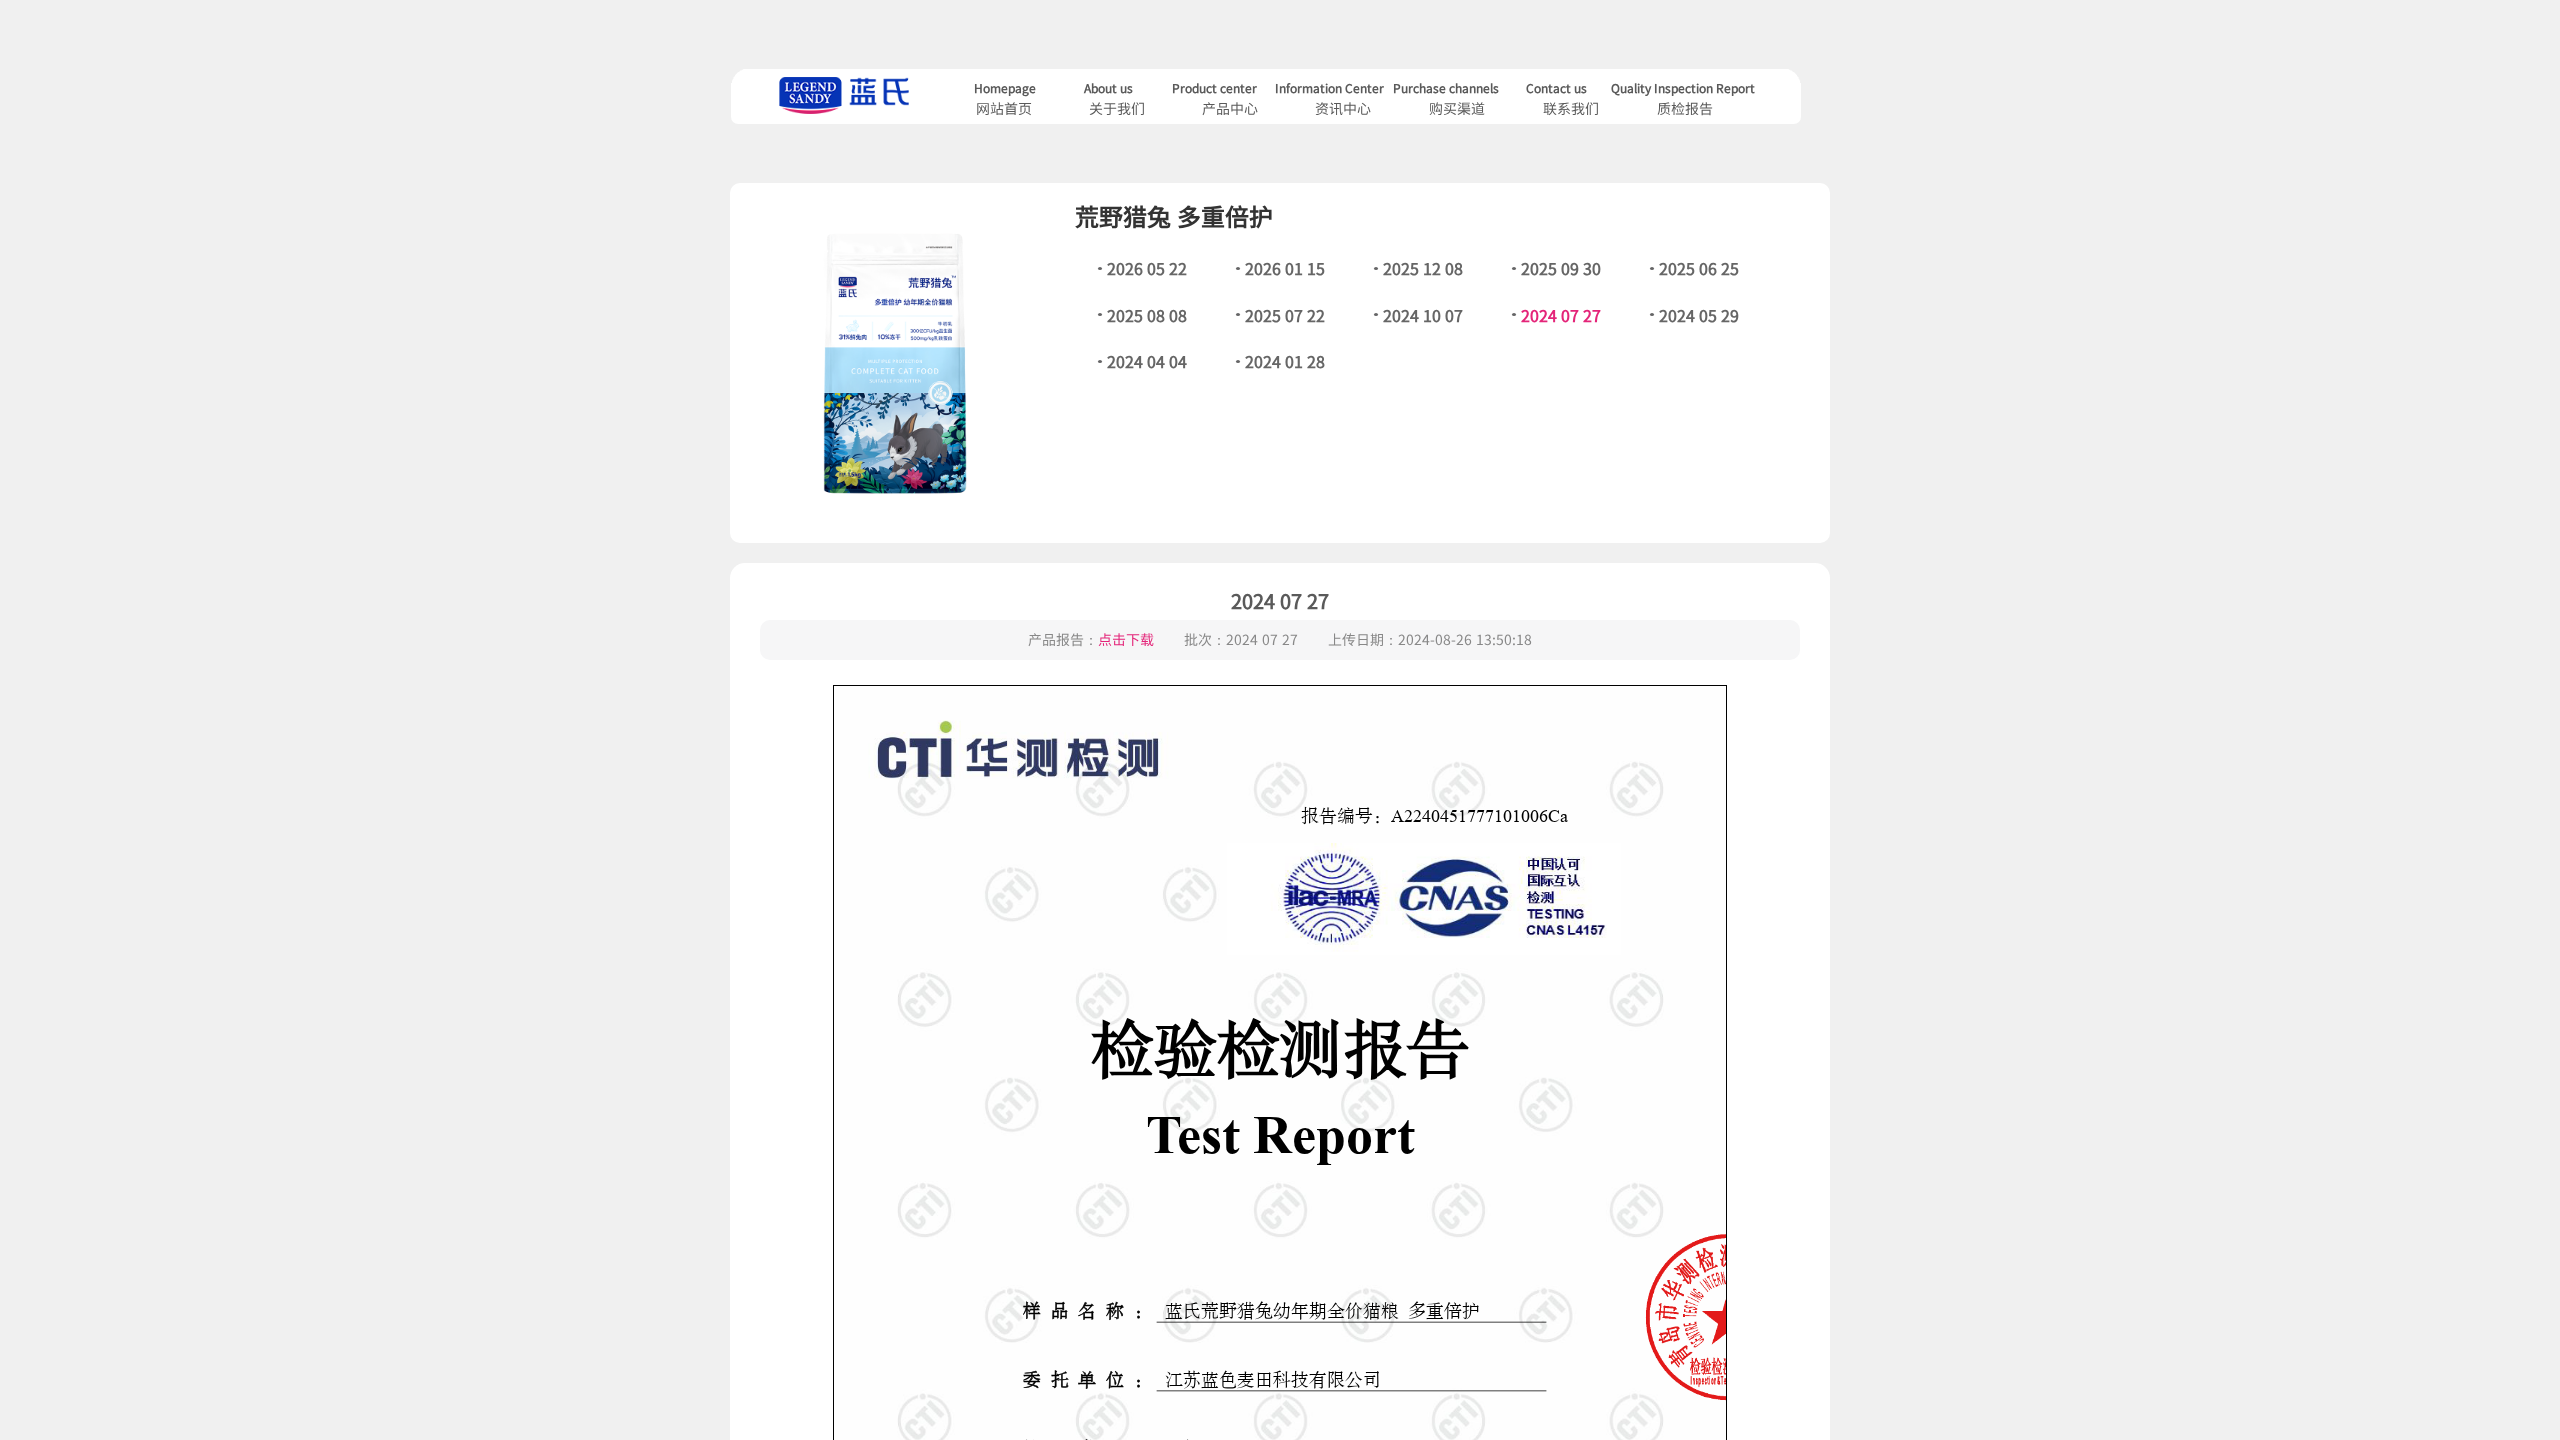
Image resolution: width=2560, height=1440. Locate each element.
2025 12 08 (1423, 268)
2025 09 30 (1561, 268)
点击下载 (1126, 639)
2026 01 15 (1285, 268)
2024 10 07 (1423, 315)
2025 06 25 (1699, 268)
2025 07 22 (1285, 315)
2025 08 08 (1147, 315)
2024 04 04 (1147, 361)
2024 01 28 (1285, 361)
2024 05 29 (1699, 315)
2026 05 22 (1147, 268)
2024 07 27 (1561, 315)
